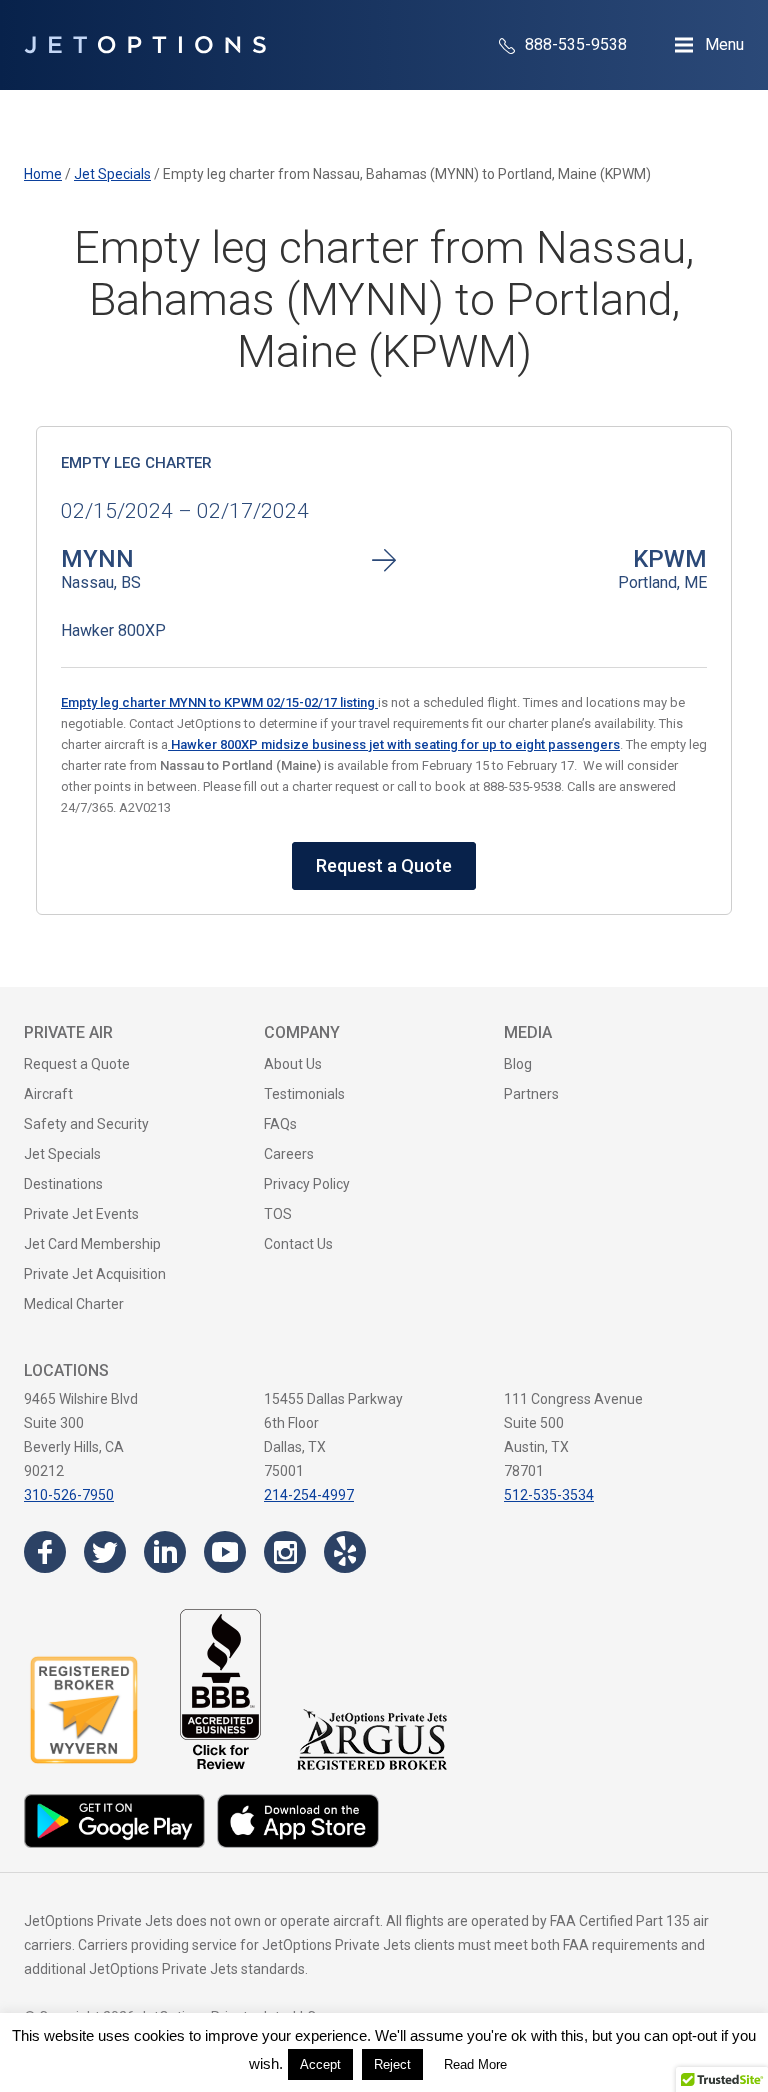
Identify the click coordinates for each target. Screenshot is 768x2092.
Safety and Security (86, 1124)
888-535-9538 (574, 44)
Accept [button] (320, 2064)
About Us (293, 1064)
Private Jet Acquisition (95, 1274)
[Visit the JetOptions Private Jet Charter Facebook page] (45, 1552)
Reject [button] (392, 2064)
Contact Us (298, 1244)
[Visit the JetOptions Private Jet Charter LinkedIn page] (165, 1552)
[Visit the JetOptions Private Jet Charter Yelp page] (345, 1552)
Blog (518, 1064)
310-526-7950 (69, 1495)
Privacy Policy (307, 1184)
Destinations (63, 1184)
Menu (724, 44)
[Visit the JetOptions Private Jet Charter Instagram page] (285, 1552)
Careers (289, 1154)
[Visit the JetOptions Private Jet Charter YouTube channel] (225, 1552)
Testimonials (304, 1094)
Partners (531, 1094)
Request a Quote (384, 865)
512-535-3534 (549, 1495)
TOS (278, 1214)
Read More (475, 2064)
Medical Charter (74, 1304)
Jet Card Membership (92, 1244)
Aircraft (48, 1094)
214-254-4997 (309, 1495)
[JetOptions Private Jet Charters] (145, 45)
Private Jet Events (81, 1214)
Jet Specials (62, 1154)
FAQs (280, 1124)
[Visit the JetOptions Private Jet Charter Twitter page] (105, 1552)
